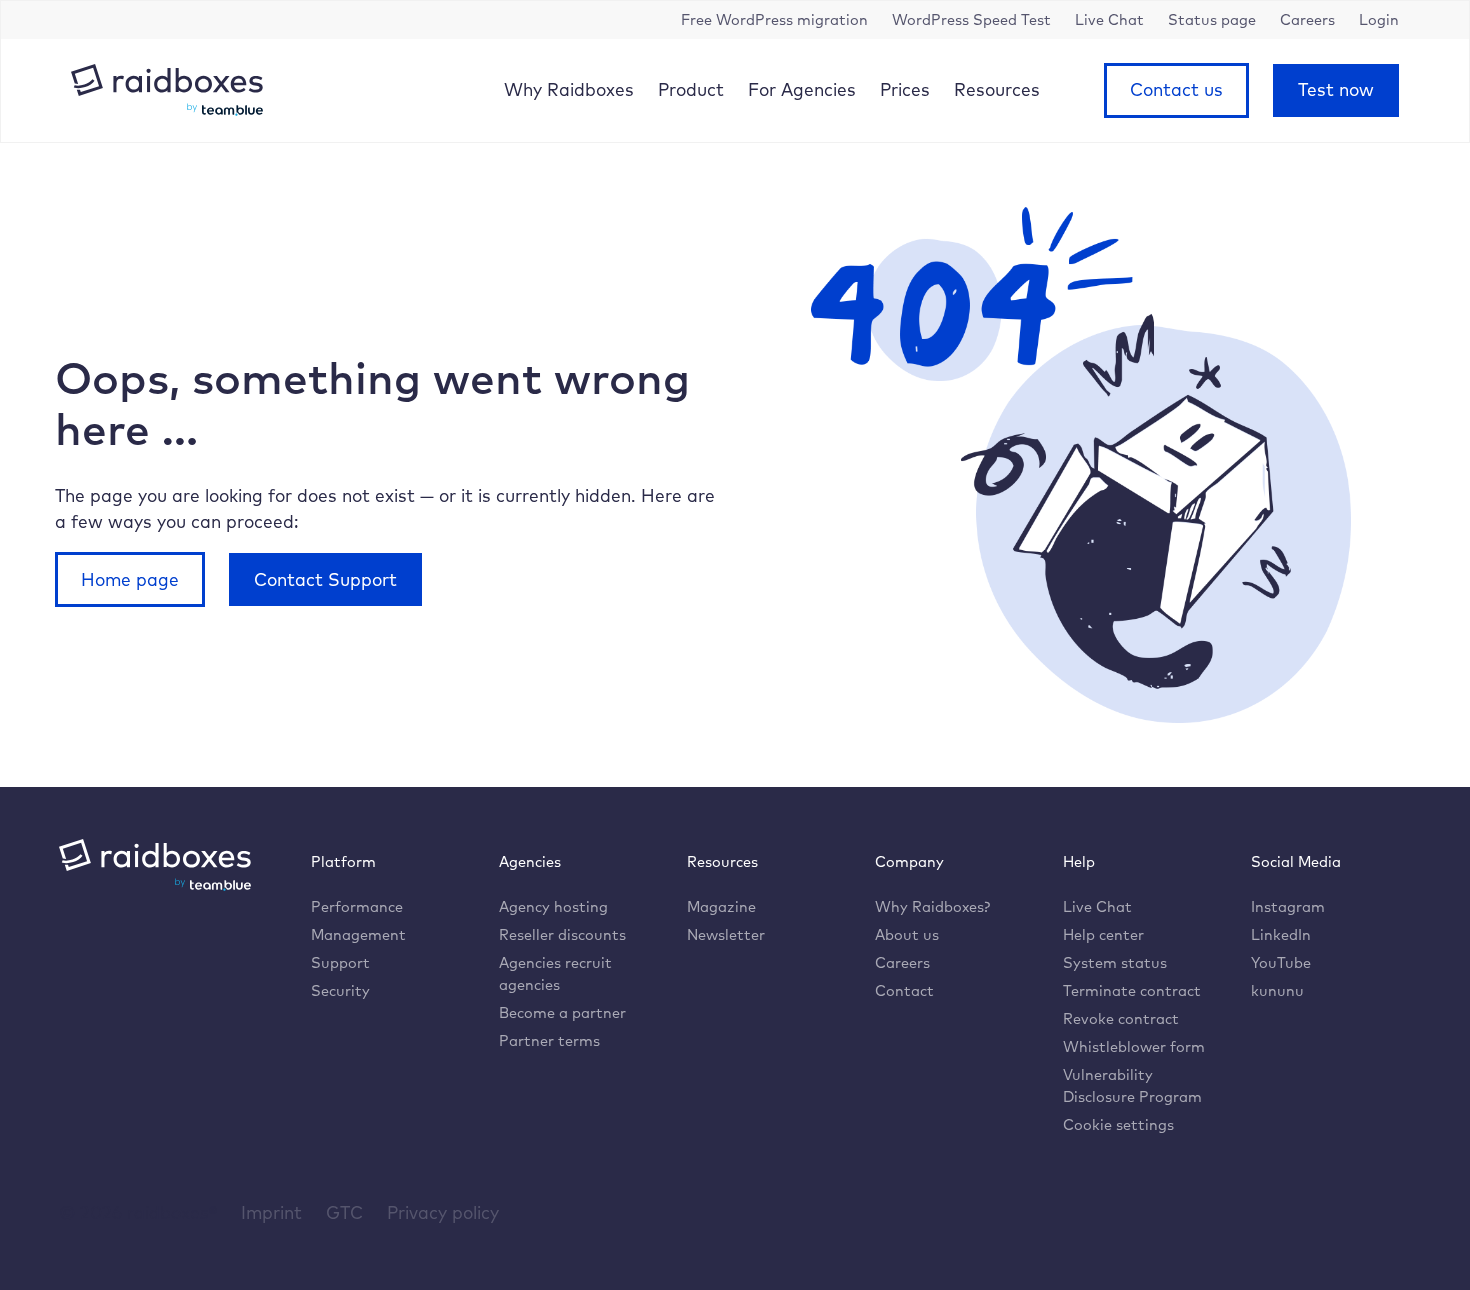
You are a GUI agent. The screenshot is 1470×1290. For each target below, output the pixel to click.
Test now (1336, 89)
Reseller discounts (562, 934)
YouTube (1281, 962)
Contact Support (325, 579)
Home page (130, 579)
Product (691, 89)
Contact (904, 990)
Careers (902, 962)
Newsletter (726, 934)
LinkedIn (1281, 934)
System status (1115, 962)
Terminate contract (1132, 990)
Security (340, 990)
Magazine (721, 906)
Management (358, 934)
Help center (1103, 934)
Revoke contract (1121, 1018)
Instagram (1288, 906)
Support (340, 962)
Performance (357, 906)
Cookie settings (1118, 1124)
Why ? (932, 906)
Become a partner (562, 1012)
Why (569, 89)
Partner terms (549, 1040)
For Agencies (802, 89)
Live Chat (1097, 906)
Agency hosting (553, 906)
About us (907, 934)
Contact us (1176, 89)
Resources (997, 89)
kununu (1277, 990)
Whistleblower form (1134, 1046)
